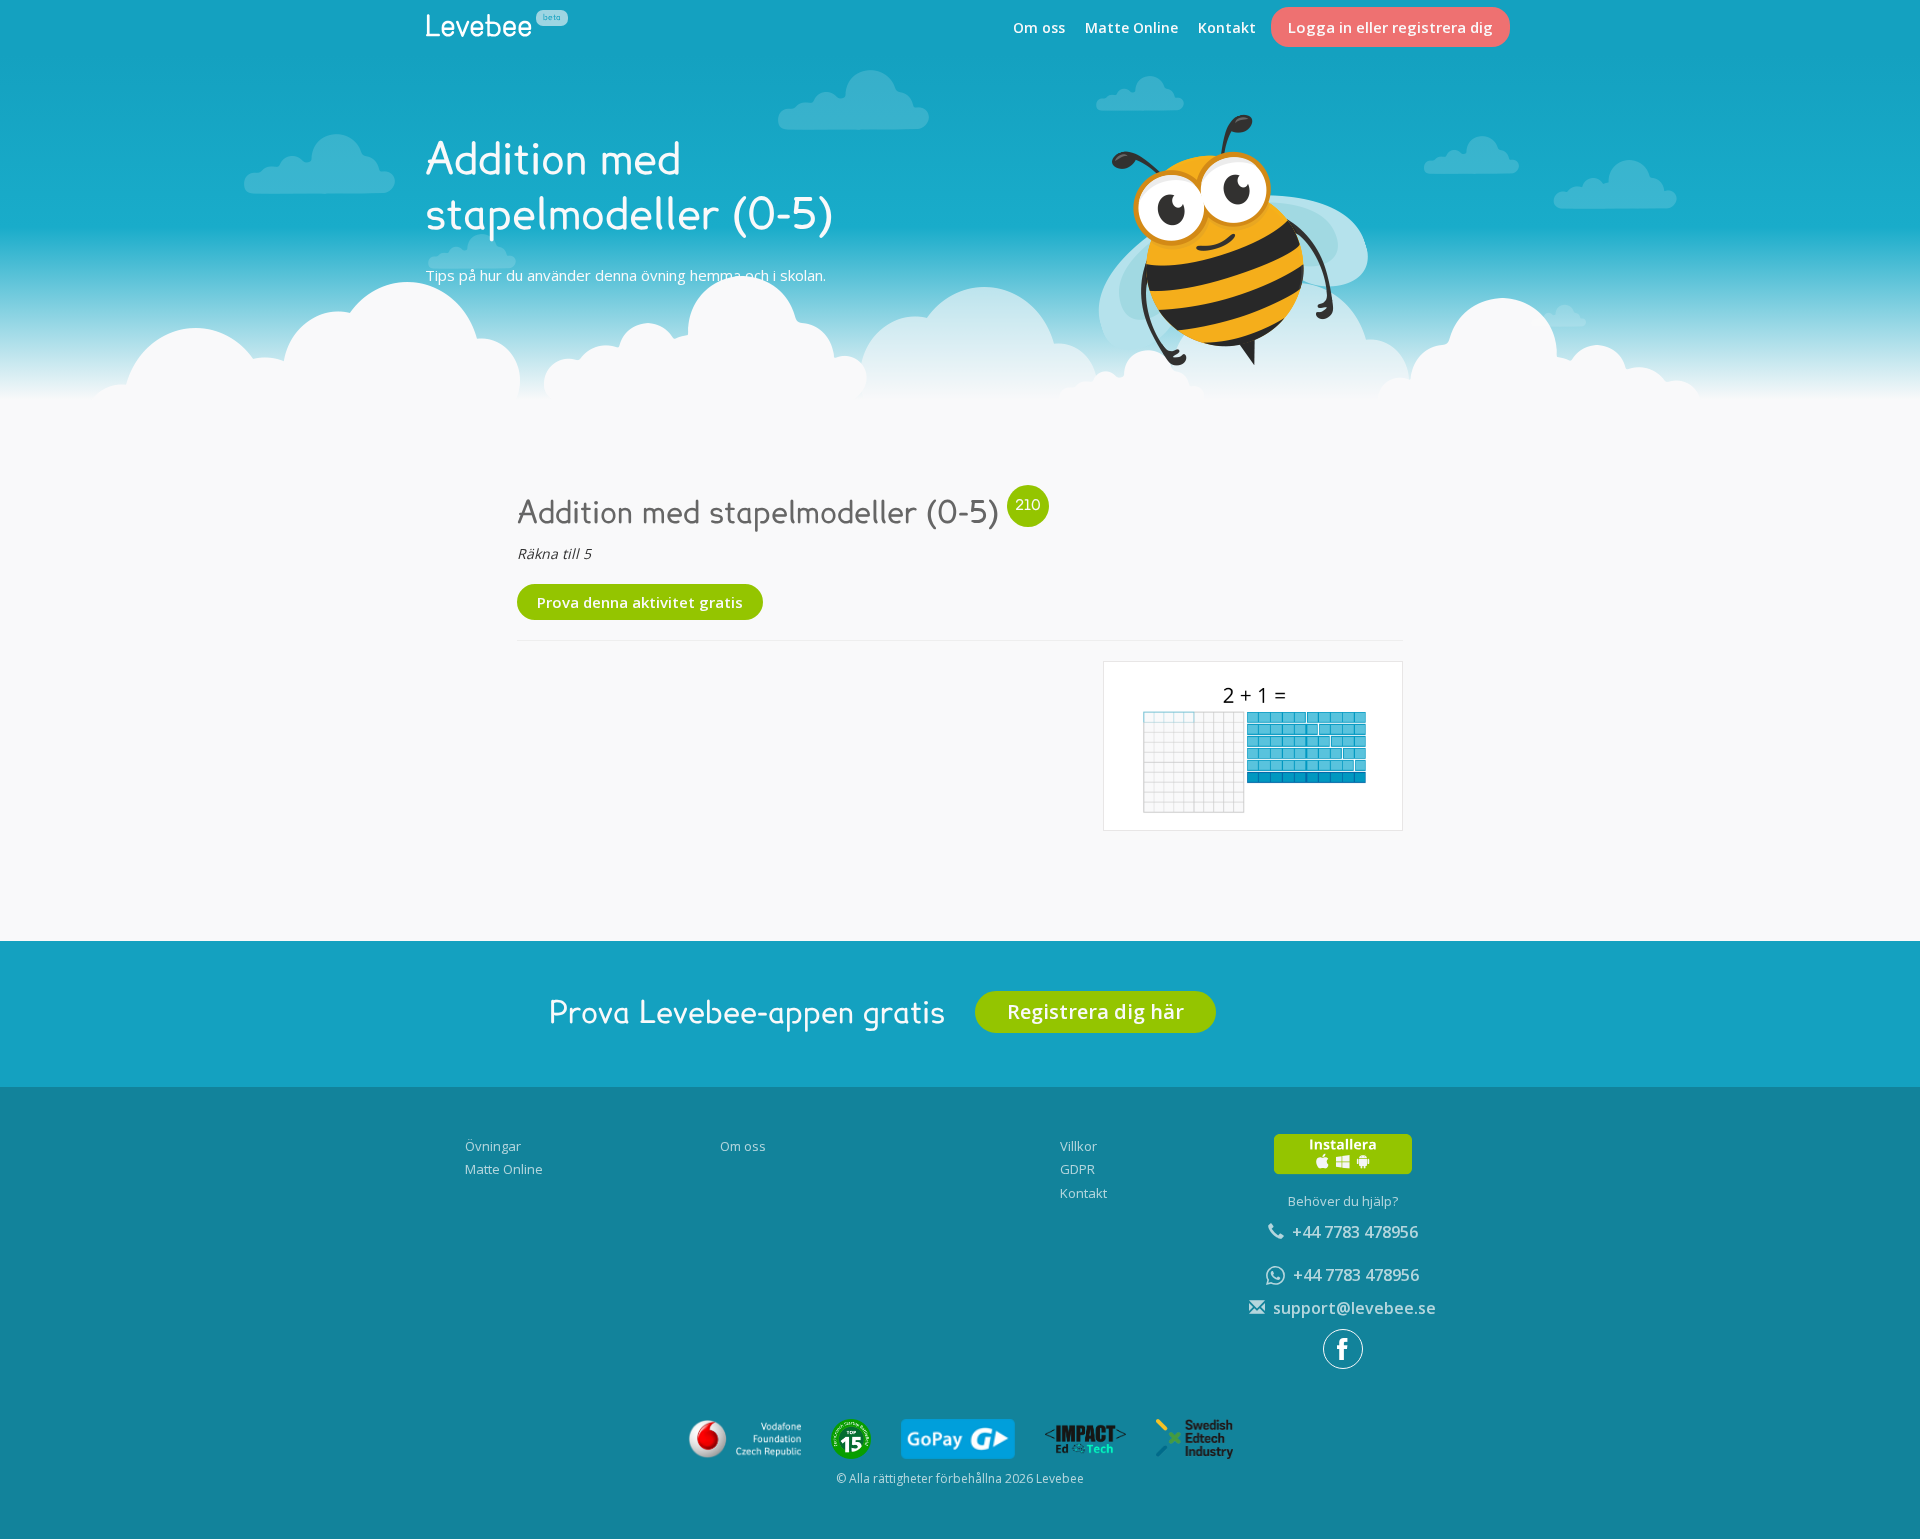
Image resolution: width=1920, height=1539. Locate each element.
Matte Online (1131, 27)
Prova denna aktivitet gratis (640, 602)
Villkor (1078, 1146)
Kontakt (1227, 27)
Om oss (1039, 27)
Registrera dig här (1095, 1011)
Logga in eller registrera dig (1390, 27)
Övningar (493, 1146)
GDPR (1077, 1169)
